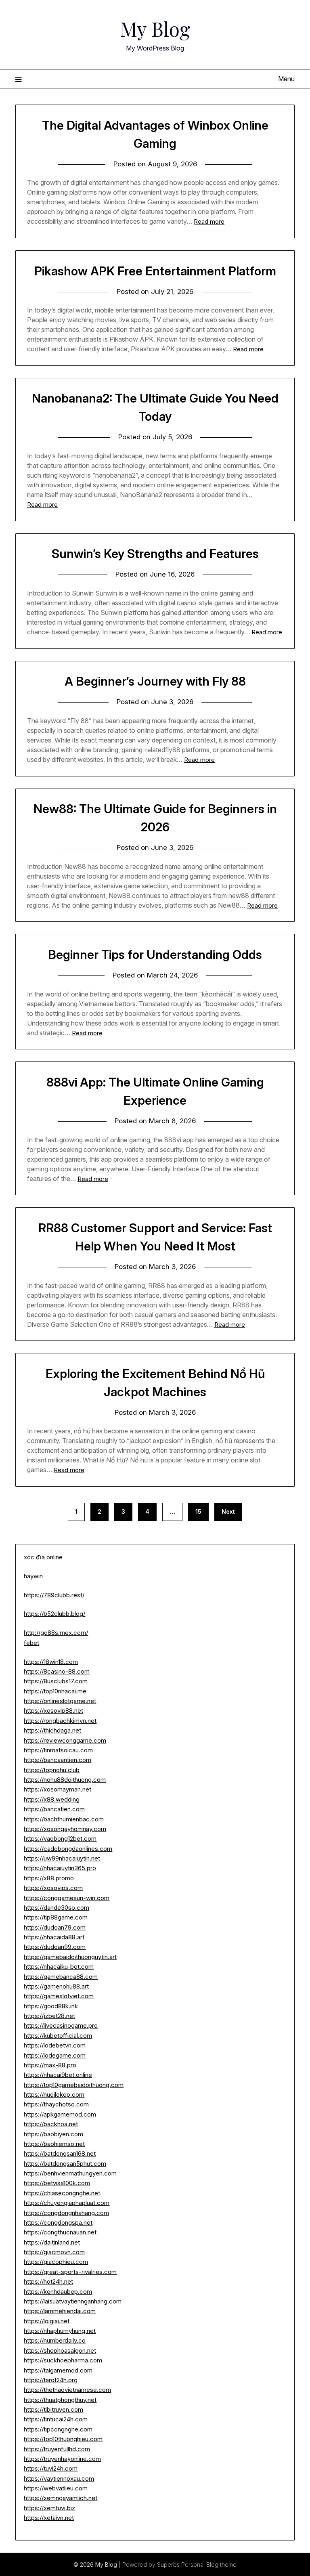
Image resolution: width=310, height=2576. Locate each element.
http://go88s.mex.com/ (56, 1633)
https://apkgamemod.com (60, 2114)
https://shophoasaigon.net (60, 2350)
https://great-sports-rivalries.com (70, 2272)
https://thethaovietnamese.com (67, 2390)
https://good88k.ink (51, 2006)
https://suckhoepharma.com (63, 2360)
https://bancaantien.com (58, 1760)
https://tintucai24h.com (56, 2419)
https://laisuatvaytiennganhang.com (73, 2301)
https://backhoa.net (51, 2124)
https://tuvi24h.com (51, 2468)
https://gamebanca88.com (61, 1977)
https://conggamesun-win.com (67, 1898)
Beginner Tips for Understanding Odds (155, 954)
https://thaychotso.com (56, 2104)
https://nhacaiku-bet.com (59, 1967)
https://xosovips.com (53, 1888)
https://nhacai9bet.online (58, 2075)
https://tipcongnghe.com (58, 2429)
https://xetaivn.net (49, 2518)
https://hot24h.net (48, 2281)
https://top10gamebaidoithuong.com (74, 2085)
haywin (33, 1576)
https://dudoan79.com (55, 1927)
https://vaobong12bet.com (60, 1839)
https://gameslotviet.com (59, 1996)
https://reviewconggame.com (65, 1740)
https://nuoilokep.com (54, 2095)
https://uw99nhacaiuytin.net (62, 1858)
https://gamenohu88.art (56, 1986)
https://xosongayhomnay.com (65, 1829)
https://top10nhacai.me (55, 1691)
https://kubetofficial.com (58, 2036)
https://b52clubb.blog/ (54, 1614)
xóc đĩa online (43, 1557)
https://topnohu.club (52, 1770)
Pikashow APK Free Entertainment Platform (155, 271)
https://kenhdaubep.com (58, 2292)
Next (228, 1511)
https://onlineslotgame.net (60, 1701)
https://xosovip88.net (53, 1711)
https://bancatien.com (54, 1809)
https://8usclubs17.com (56, 1681)
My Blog (155, 29)
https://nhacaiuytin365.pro (60, 1868)
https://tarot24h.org (51, 2380)
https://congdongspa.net (58, 2223)
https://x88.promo (49, 1878)
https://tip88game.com (56, 1917)
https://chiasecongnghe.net (62, 2193)
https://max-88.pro (50, 2065)
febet (31, 1643)
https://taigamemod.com (58, 2370)
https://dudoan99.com (55, 1947)
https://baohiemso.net (54, 2144)
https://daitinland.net (52, 2242)
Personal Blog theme (209, 2564)
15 (198, 1511)
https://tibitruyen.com (53, 2409)
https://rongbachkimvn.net (60, 1721)
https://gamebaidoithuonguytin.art (70, 1957)
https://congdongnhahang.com (66, 2213)
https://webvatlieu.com (56, 2488)
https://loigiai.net (47, 2321)
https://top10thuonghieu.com (63, 2439)
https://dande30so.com (57, 1908)
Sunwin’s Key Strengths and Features (155, 554)
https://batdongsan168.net (60, 2153)
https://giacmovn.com (54, 2252)
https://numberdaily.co (55, 2340)
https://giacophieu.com (56, 2262)
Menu (286, 79)
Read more (209, 221)
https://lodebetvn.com (55, 2045)
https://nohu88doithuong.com (65, 1780)
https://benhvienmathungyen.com (70, 2173)
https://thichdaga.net (52, 1730)
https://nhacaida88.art (54, 1937)
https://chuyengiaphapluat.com (67, 2203)
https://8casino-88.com (57, 1671)
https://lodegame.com (55, 2055)
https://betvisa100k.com (57, 2183)
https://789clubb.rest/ (54, 1595)
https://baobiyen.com (53, 2134)
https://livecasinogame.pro (61, 2025)
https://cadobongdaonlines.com (68, 1849)
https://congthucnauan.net (60, 2232)
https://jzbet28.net (49, 2016)
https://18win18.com (51, 1662)
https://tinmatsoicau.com (58, 1750)
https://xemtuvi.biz (49, 2508)
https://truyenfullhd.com (57, 2449)
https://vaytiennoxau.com (59, 2478)
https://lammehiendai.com (60, 2311)
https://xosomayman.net (58, 1789)
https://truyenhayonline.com (62, 2459)
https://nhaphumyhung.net (60, 2331)
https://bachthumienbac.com (64, 1819)
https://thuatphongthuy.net (60, 2400)
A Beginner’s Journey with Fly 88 (155, 681)
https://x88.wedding (52, 1799)
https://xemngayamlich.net (61, 2498)
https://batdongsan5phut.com (65, 2164)
